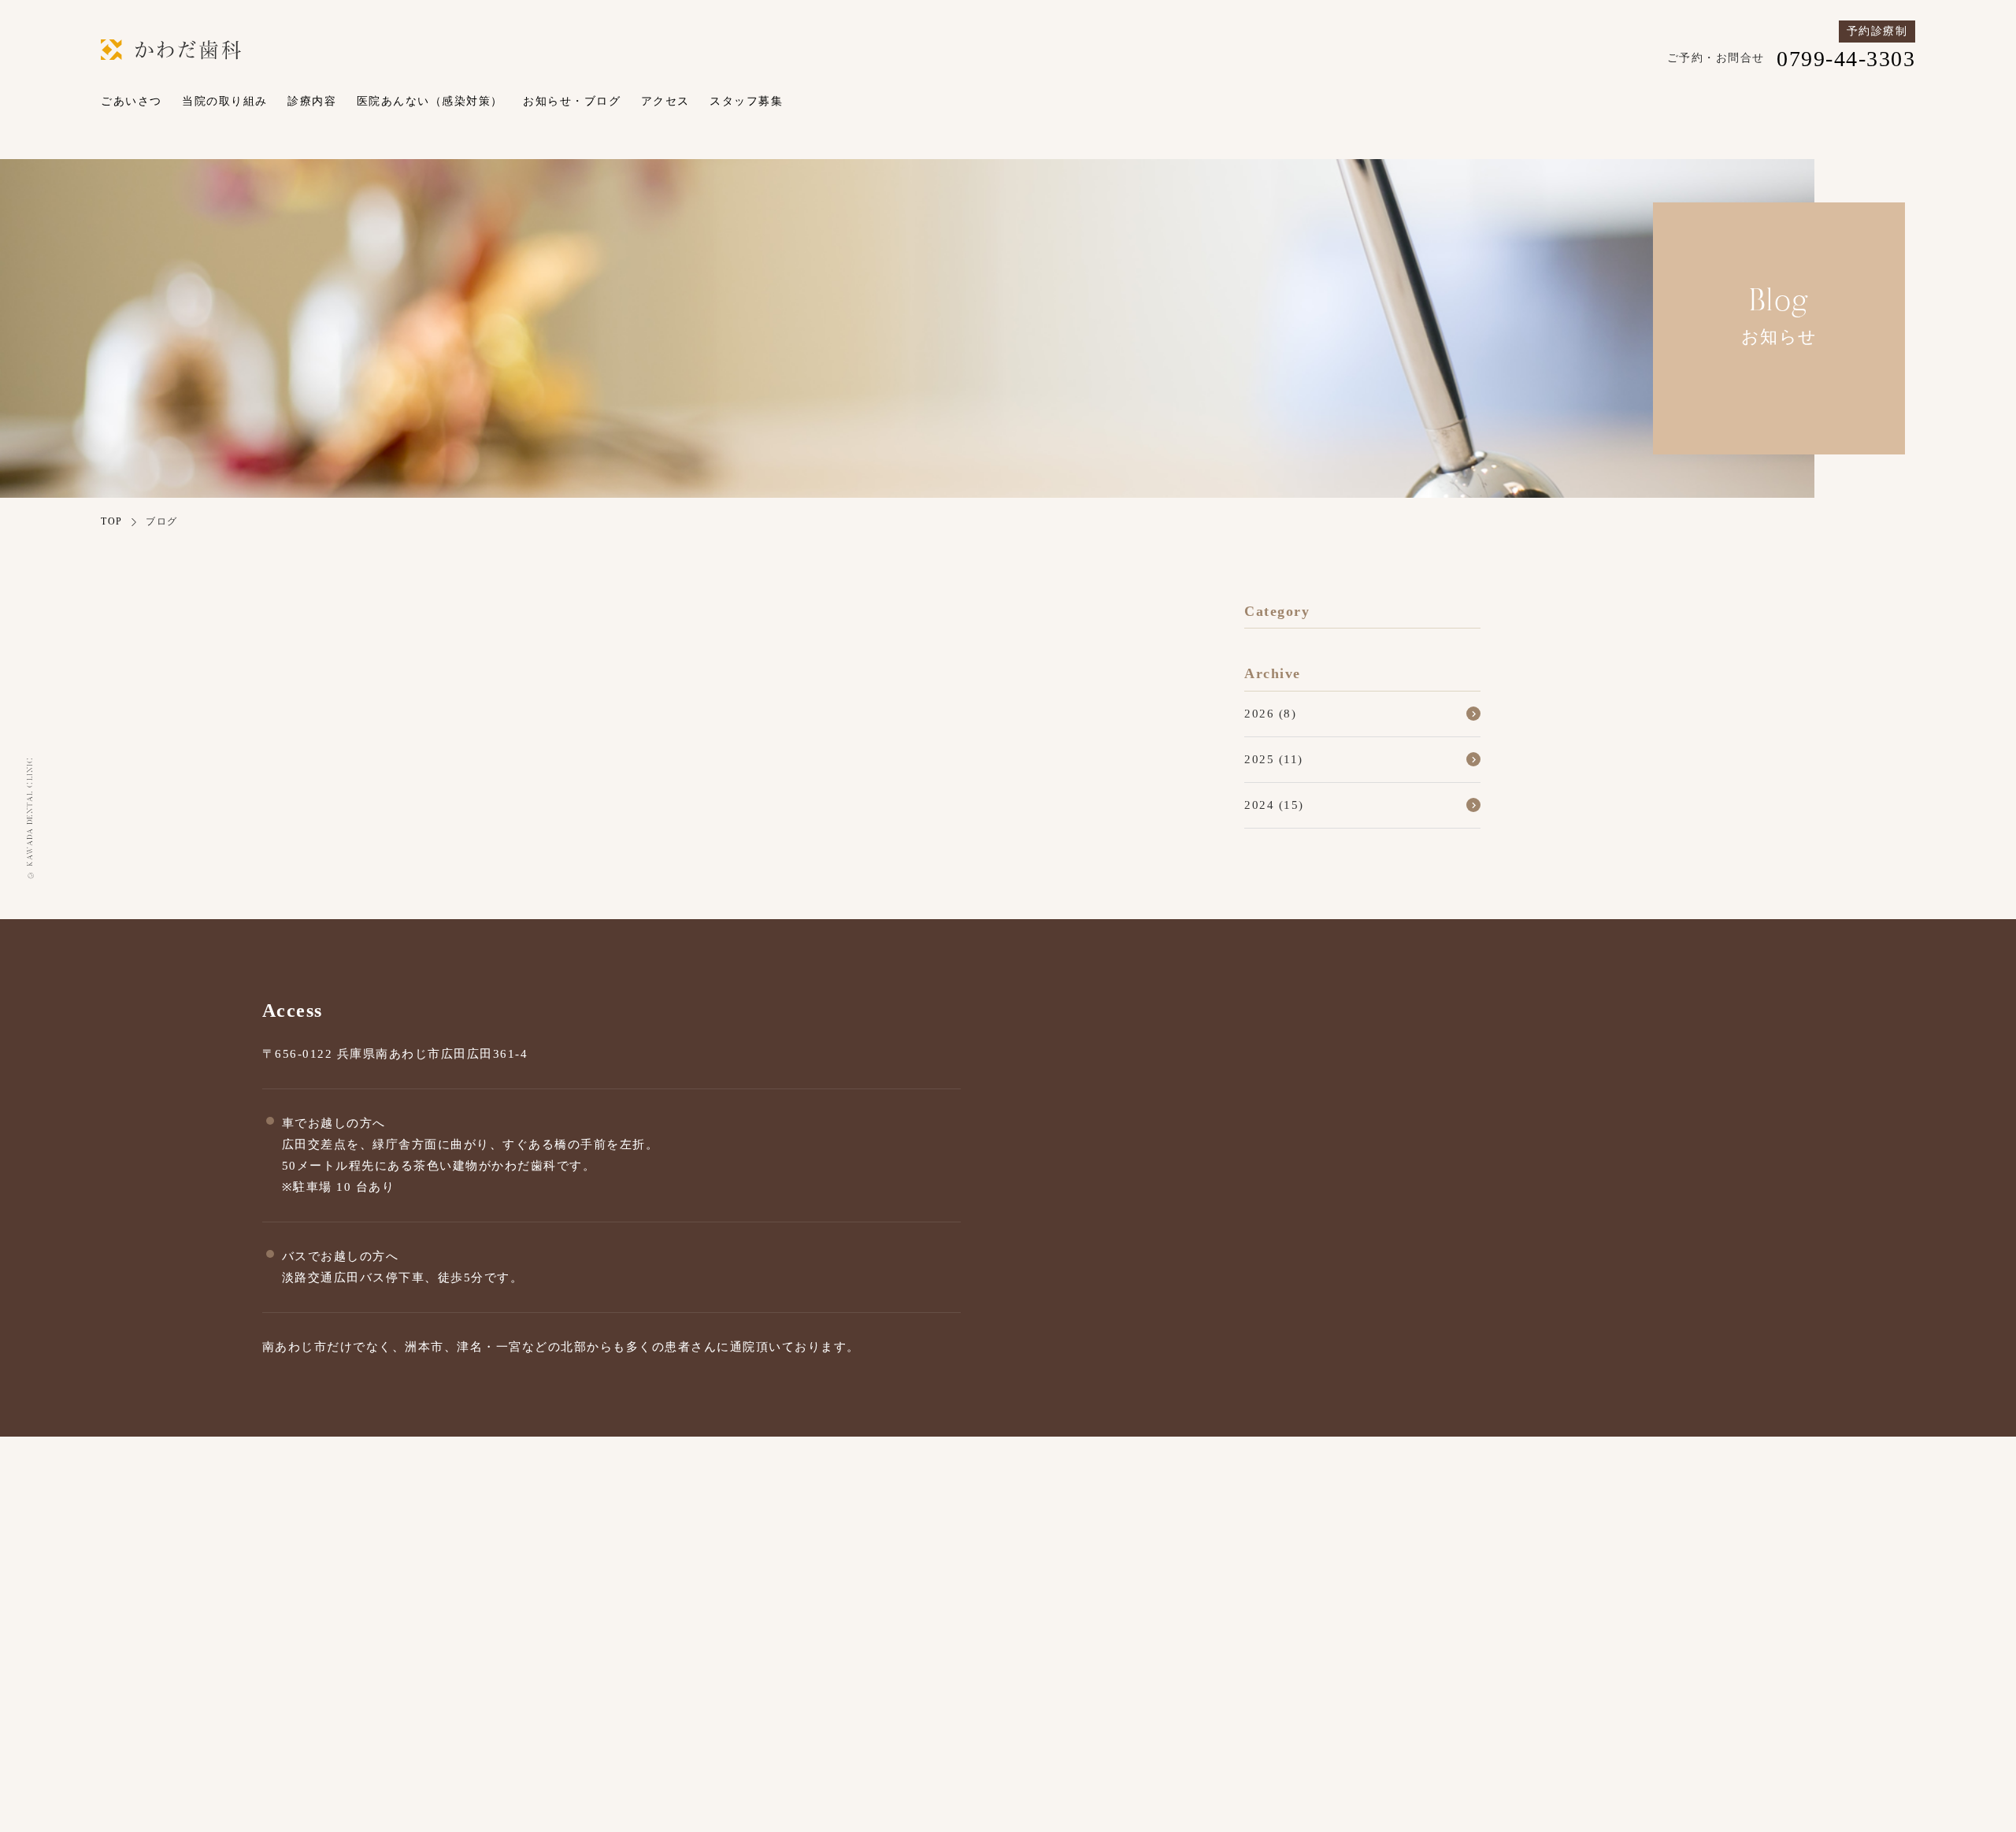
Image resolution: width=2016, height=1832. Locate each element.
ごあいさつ (132, 101)
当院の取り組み (225, 101)
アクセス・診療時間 (1120, 1706)
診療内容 (312, 101)
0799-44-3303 (1255, 1622)
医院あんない (1548, 1673)
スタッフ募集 (746, 101)
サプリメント (1649, 1673)
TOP (112, 521)
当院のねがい (1370, 1673)
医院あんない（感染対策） (430, 101)
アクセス (665, 101)
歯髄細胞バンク (1758, 1673)
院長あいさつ (1101, 1673)
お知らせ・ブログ (572, 101)
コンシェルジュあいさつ (1236, 1673)
